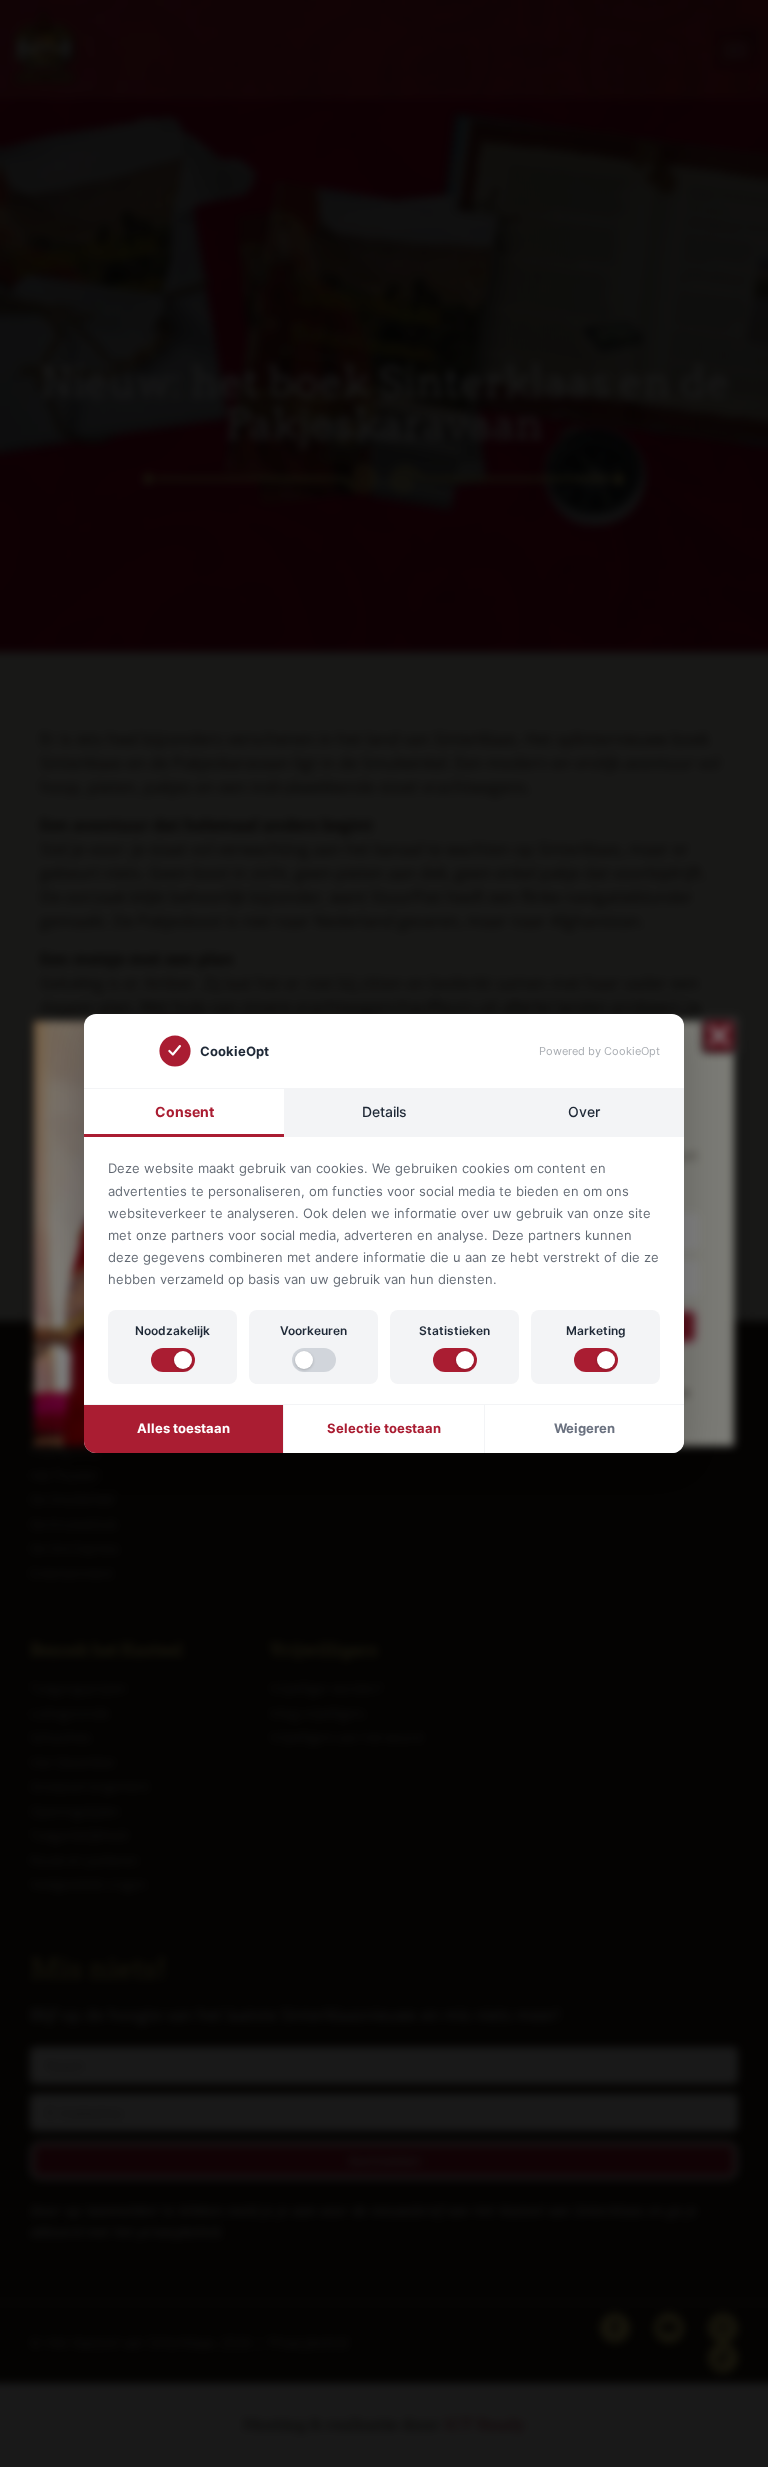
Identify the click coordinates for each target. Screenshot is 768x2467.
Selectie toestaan (384, 1428)
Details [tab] (384, 1111)
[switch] (173, 1360)
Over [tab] (584, 1111)
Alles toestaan (183, 1428)
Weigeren (584, 1428)
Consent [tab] (184, 1111)
